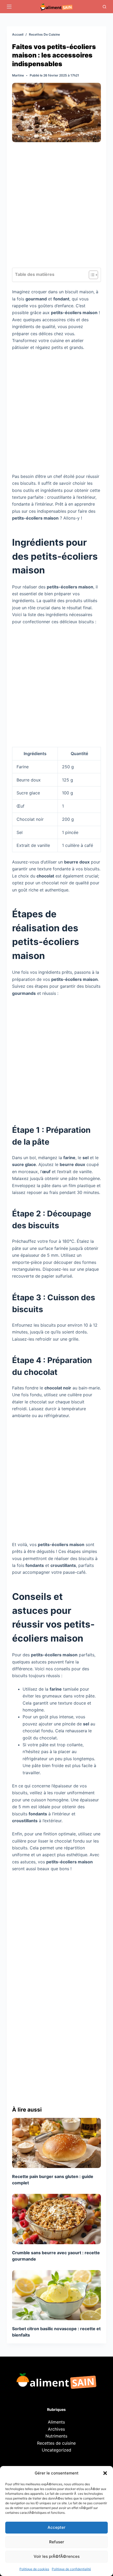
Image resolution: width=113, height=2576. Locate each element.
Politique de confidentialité (71, 2569)
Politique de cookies (34, 2569)
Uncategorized (56, 2450)
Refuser (57, 2542)
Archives (56, 2429)
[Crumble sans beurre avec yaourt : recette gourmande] (56, 2219)
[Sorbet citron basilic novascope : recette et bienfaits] (56, 2295)
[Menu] (9, 7)
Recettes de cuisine (56, 2443)
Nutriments (56, 2436)
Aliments (56, 2422)
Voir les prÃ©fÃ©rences (57, 2556)
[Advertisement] (56, 209)
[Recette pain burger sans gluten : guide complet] (56, 2143)
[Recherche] (104, 7)
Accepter (56, 2527)
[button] (105, 2473)
